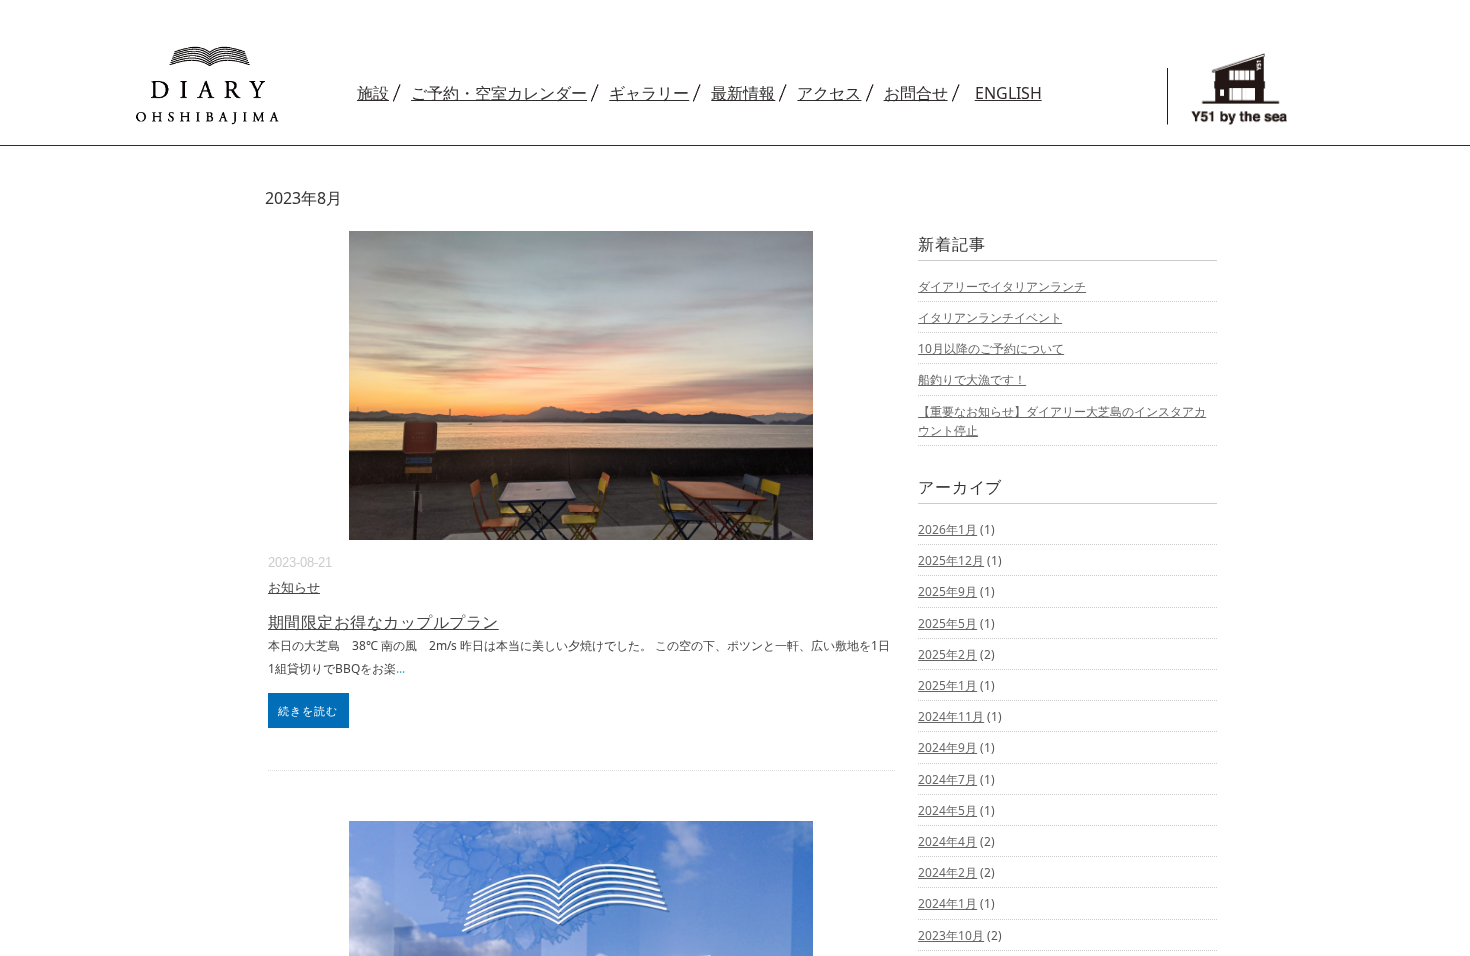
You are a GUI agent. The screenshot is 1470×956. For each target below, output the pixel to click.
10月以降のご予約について (991, 348)
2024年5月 (947, 810)
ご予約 (499, 93)
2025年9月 (947, 591)
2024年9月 (947, 747)
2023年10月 (951, 935)
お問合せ (916, 93)
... (400, 668)
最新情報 (743, 93)
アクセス (829, 93)
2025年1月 (947, 685)
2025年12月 (951, 560)
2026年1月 (947, 529)
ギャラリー (649, 93)
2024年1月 (947, 903)
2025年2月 (947, 654)
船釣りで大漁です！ (972, 379)
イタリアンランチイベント (990, 317)
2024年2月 (947, 872)
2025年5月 (947, 623)
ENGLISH (1008, 93)
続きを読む (308, 710)
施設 (373, 93)
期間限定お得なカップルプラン (383, 622)
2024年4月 (947, 841)
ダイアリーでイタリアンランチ (1002, 286)
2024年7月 (947, 779)
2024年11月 (951, 716)
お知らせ (294, 587)
